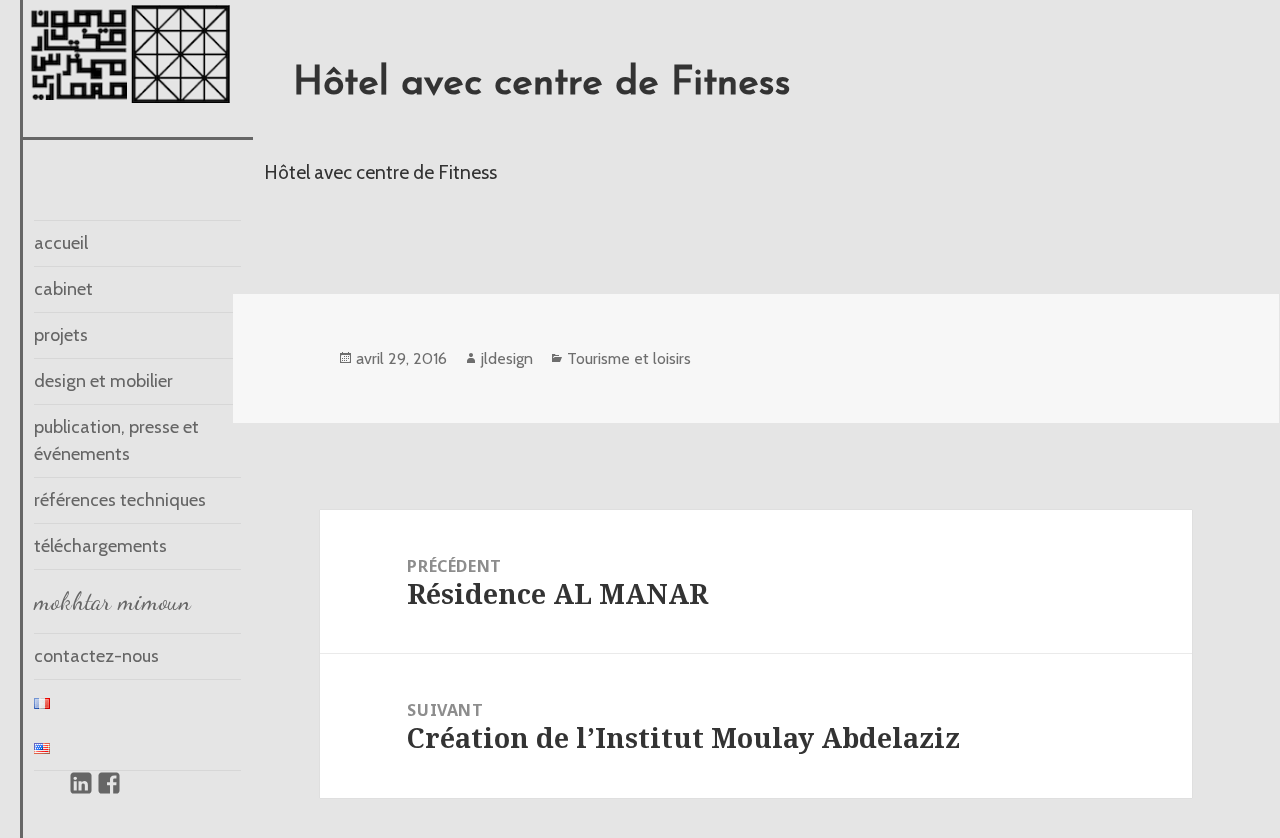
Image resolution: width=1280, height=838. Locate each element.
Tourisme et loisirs (629, 358)
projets (61, 335)
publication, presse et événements (116, 440)
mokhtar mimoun (112, 601)
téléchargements (100, 546)
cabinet (63, 289)
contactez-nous (96, 656)
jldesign (507, 358)
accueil (61, 243)
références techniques (120, 500)
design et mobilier (103, 381)
